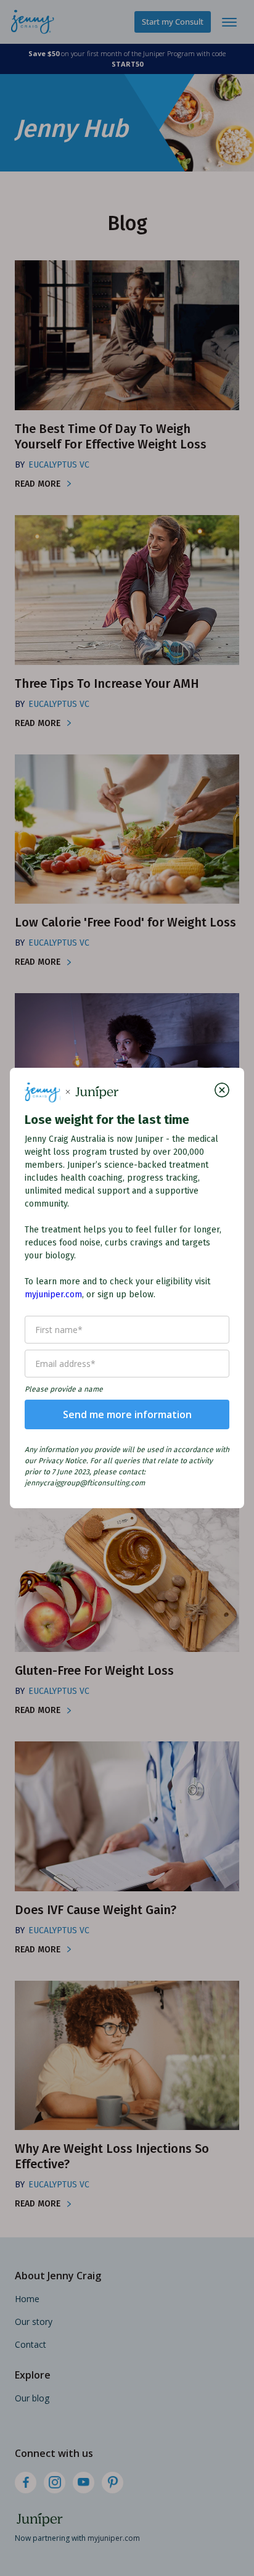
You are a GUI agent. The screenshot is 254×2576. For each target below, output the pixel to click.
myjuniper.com (53, 1294)
